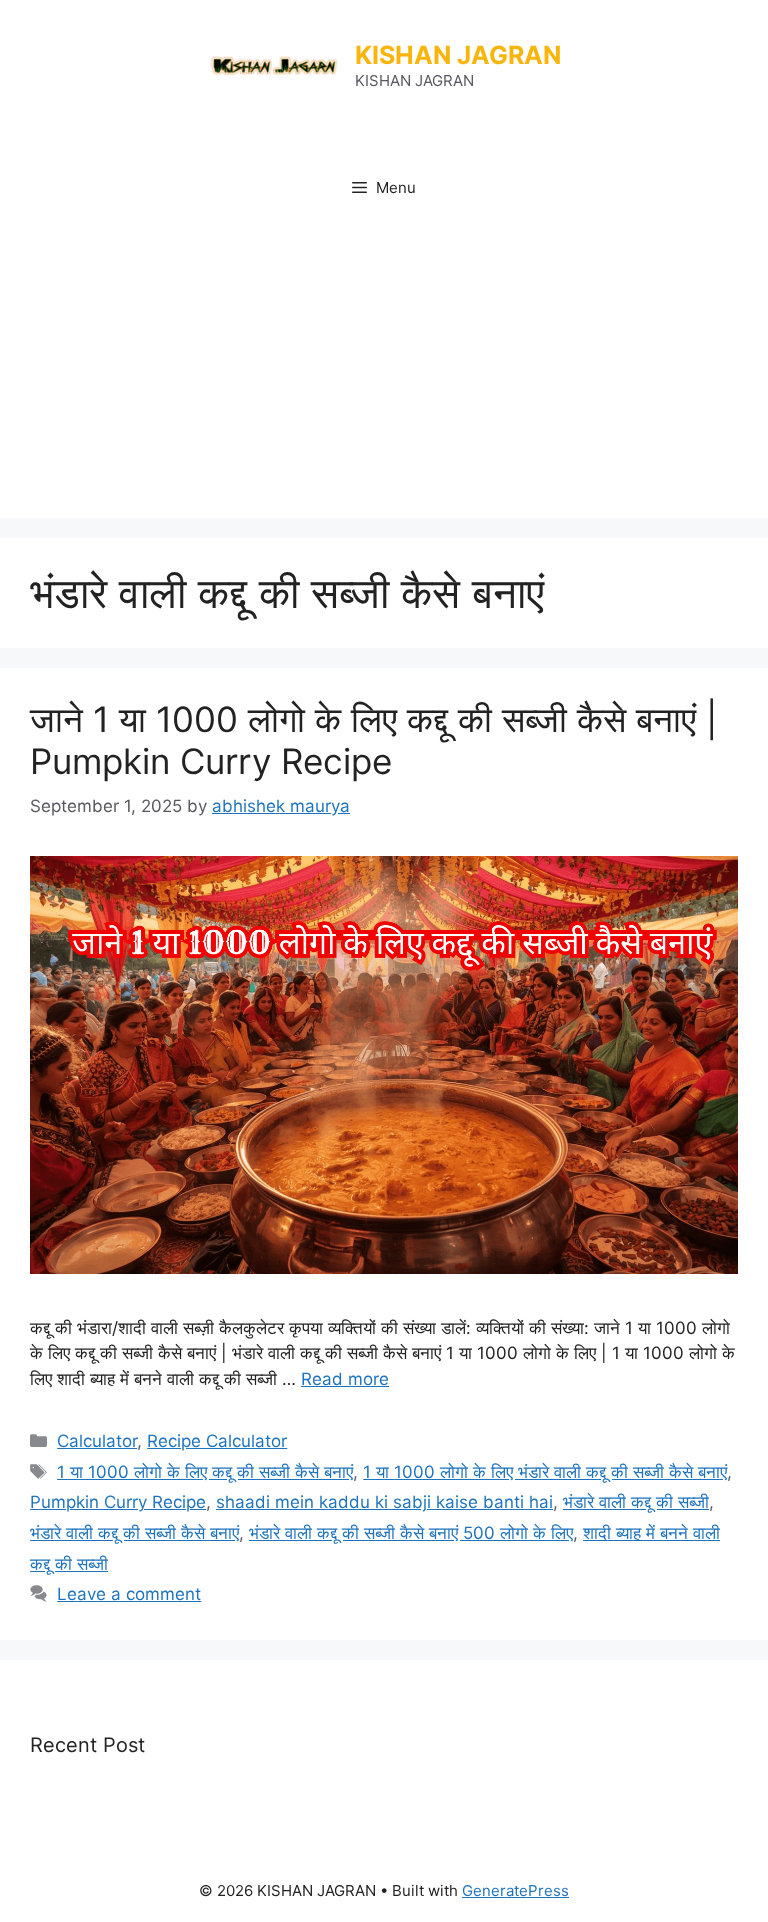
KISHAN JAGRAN (458, 55)
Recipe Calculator (217, 1441)
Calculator (97, 1441)
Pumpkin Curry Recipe (118, 1502)
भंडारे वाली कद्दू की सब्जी (636, 1502)
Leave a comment (129, 1594)
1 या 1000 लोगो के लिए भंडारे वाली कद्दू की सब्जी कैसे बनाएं (545, 1472)
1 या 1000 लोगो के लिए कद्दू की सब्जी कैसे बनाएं (205, 1472)
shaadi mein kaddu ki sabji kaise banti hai (384, 1502)
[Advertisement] (384, 368)
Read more (345, 1379)
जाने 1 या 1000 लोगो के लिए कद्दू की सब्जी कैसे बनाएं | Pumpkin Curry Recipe (373, 740)
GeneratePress (515, 1890)
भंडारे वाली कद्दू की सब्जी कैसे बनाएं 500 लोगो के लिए (411, 1533)
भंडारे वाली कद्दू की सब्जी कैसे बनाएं (134, 1533)
